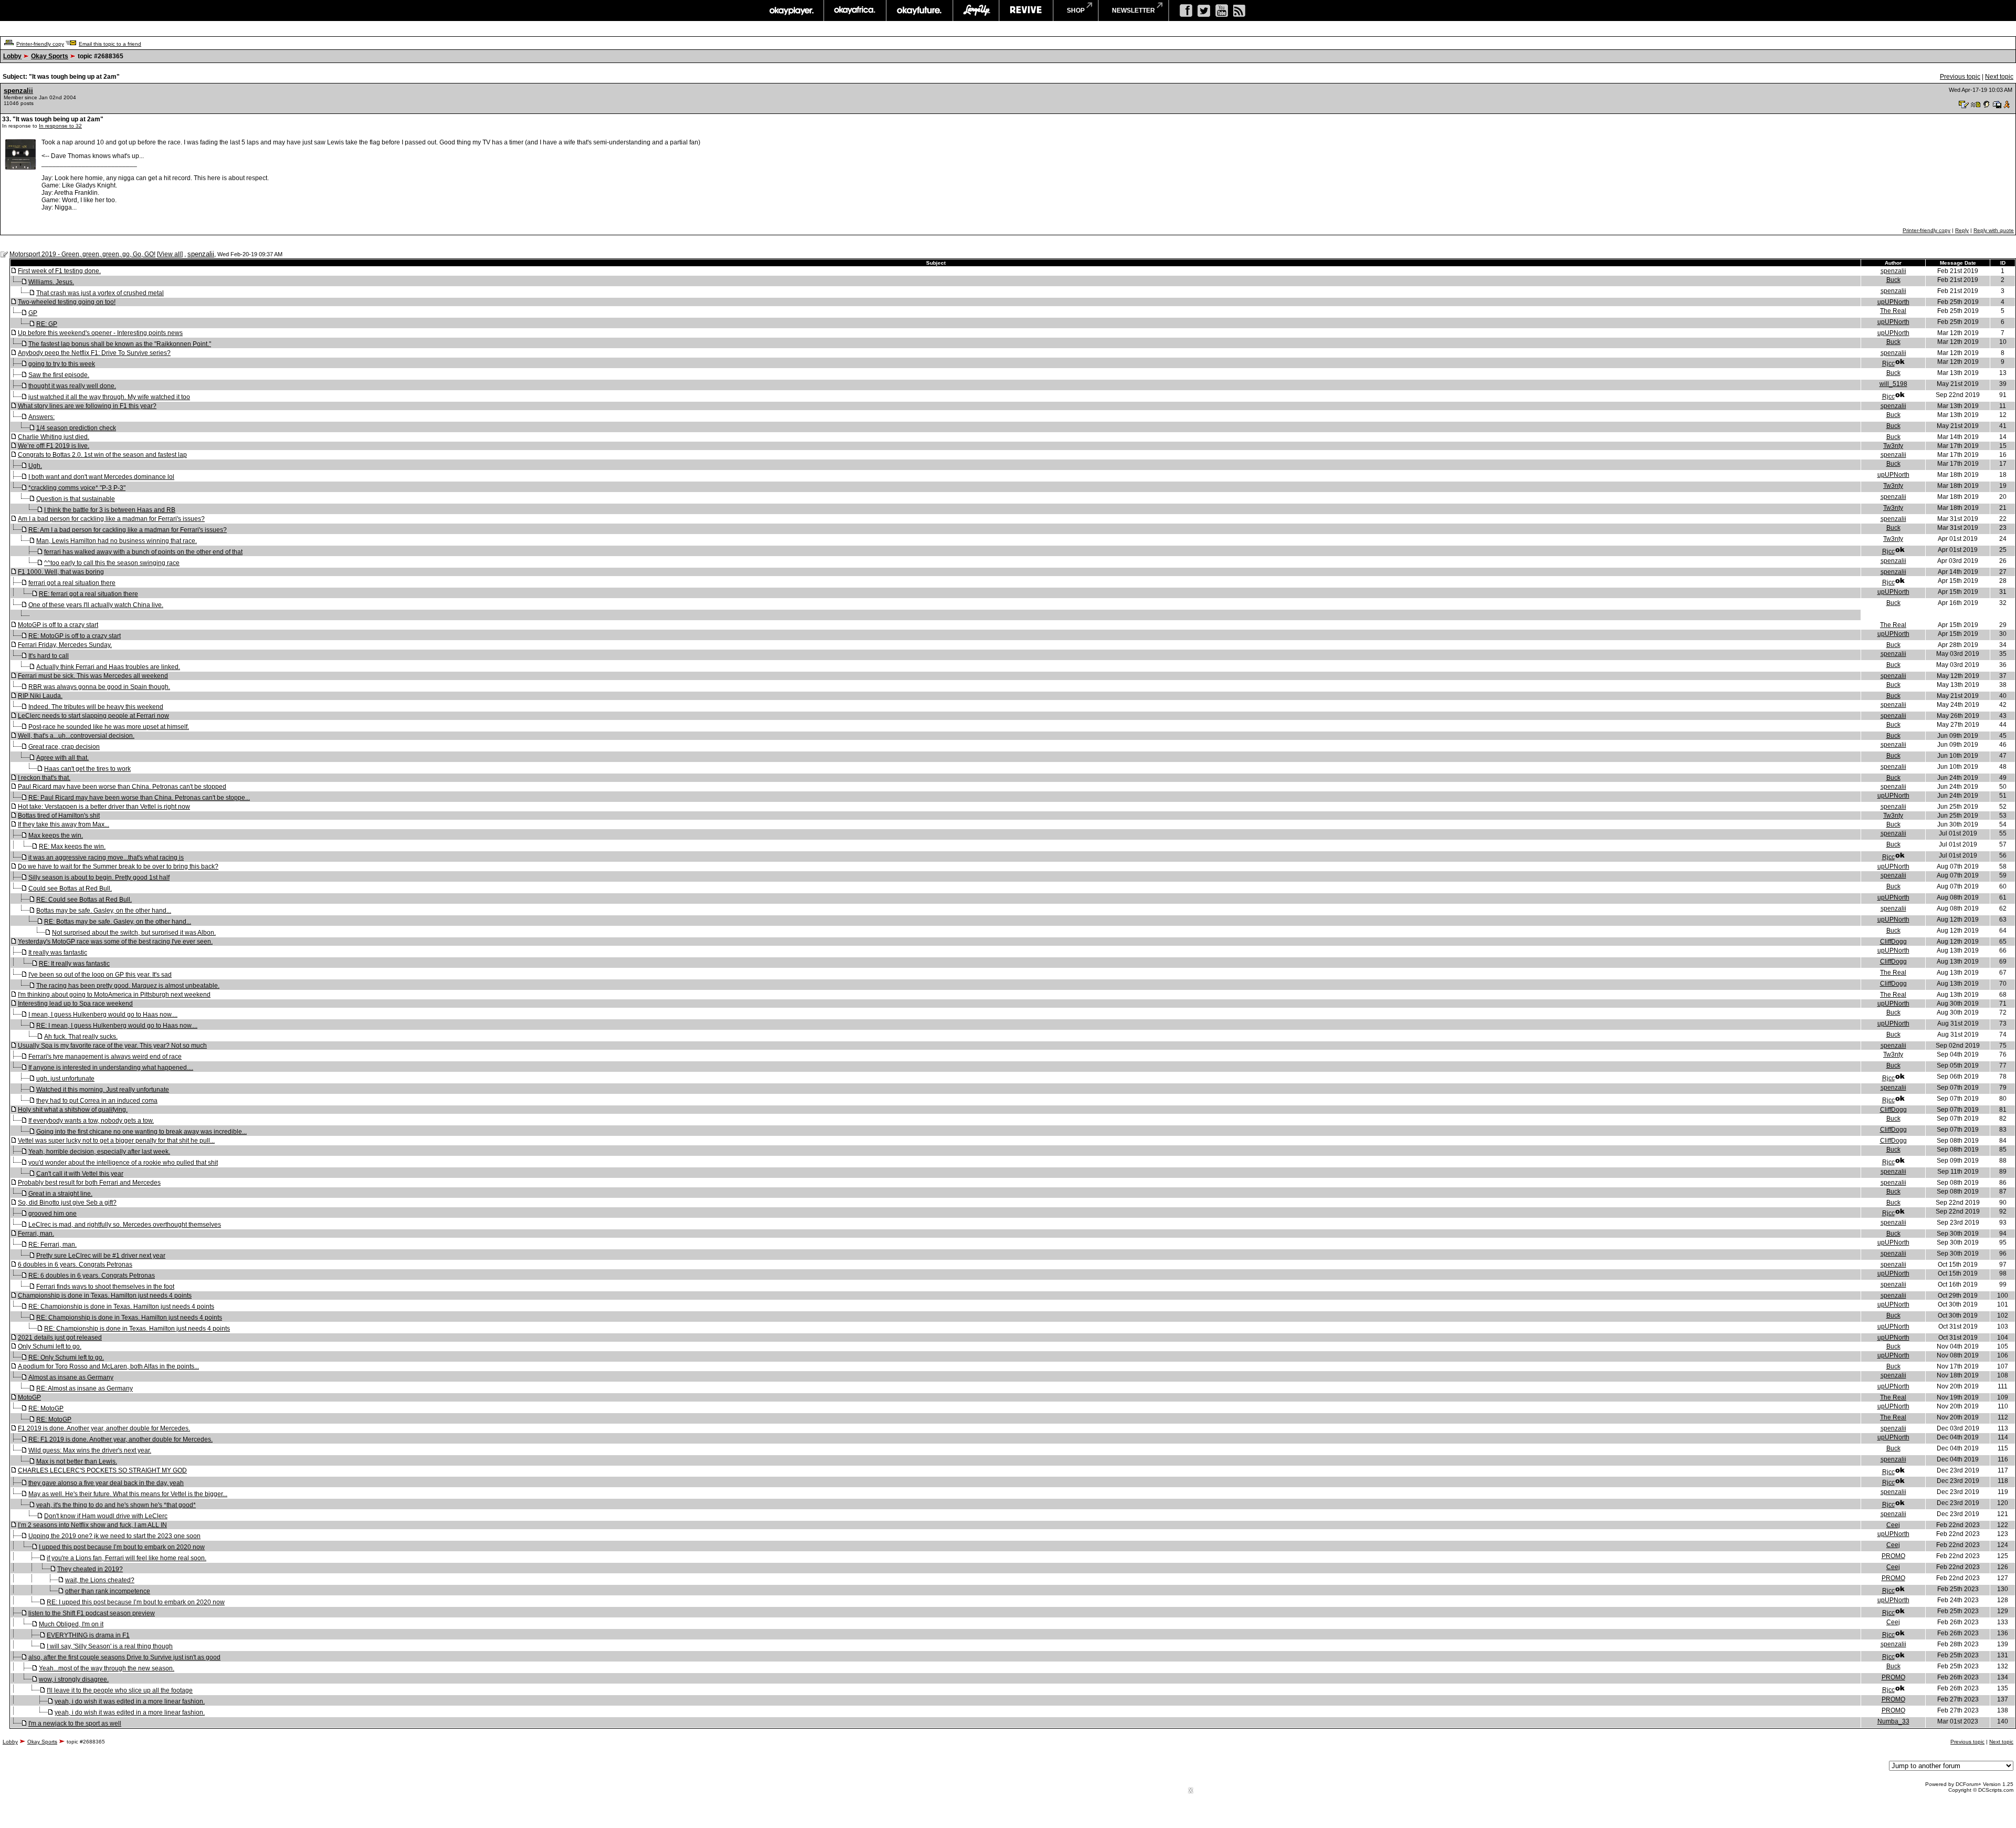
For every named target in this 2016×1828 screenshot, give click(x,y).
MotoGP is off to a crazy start (58, 625)
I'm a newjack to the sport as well (75, 1723)
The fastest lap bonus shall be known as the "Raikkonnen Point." (120, 344)
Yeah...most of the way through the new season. (107, 1668)
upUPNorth (1893, 302)
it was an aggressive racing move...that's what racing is (106, 858)
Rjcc (1888, 363)
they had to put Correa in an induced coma (97, 1101)
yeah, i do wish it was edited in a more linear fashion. (130, 1701)
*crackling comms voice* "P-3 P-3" (77, 488)
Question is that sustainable (76, 499)
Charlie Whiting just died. (54, 437)
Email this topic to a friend (110, 44)
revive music (1026, 11)
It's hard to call (49, 656)
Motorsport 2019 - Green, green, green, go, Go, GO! (82, 254)
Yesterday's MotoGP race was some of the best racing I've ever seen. (115, 942)
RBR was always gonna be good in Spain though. (99, 687)
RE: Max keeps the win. (72, 847)
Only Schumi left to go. (50, 1346)
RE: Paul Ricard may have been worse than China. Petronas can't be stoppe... (139, 798)
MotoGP (29, 1397)
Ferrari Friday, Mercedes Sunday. (65, 645)
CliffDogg (1893, 942)
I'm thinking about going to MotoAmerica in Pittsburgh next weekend (114, 995)
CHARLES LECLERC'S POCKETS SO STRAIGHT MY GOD (102, 1470)
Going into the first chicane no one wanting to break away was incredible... (141, 1132)
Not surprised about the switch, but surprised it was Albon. (134, 933)
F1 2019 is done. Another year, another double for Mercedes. (104, 1428)
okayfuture (920, 11)
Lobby (12, 56)
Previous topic (1960, 77)
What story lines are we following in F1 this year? (87, 406)
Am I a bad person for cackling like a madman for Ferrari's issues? (111, 519)
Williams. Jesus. (51, 282)
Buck (1893, 280)
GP (33, 313)
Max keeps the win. (56, 835)
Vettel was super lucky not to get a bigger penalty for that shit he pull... (116, 1141)
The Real (1893, 311)
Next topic (1999, 77)
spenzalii (18, 91)
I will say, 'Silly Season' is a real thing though (110, 1646)
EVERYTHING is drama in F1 (88, 1635)
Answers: (41, 417)
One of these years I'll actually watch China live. (96, 605)
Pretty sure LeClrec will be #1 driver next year (101, 1256)
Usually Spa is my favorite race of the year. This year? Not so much (112, 1046)
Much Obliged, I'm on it (71, 1624)
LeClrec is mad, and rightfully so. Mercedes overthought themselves (125, 1225)
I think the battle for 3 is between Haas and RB (110, 510)
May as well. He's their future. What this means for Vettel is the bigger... (128, 1494)
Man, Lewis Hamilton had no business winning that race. (117, 541)
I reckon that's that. (44, 778)
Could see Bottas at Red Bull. (70, 889)
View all (170, 254)
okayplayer (791, 11)
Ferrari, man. (36, 1234)
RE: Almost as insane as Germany (85, 1388)
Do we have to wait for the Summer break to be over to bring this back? (118, 866)
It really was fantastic (58, 953)
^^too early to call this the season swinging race (112, 563)
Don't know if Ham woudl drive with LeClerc (106, 1516)
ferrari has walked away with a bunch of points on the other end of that (143, 552)
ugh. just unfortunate (65, 1079)
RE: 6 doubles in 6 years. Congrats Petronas (92, 1276)
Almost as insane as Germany (71, 1377)
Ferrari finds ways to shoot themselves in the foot (105, 1287)
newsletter (1133, 11)
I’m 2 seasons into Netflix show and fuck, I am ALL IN (92, 1525)
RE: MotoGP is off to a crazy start (75, 636)
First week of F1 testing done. (59, 271)
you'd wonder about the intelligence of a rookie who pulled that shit (123, 1163)
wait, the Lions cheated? (100, 1580)
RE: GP (47, 324)
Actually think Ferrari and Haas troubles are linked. (108, 667)
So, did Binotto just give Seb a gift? (67, 1203)
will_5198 (1893, 384)
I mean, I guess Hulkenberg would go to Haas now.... (103, 1015)
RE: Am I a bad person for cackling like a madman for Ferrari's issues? (128, 530)
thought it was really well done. (72, 386)
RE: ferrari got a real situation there (88, 594)
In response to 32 (60, 126)
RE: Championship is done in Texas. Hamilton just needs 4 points (121, 1307)
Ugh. (35, 466)
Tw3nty (1893, 446)
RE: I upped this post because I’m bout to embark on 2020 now (136, 1602)
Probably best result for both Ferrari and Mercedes (89, 1183)
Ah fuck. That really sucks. (81, 1037)
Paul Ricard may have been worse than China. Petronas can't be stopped (122, 787)
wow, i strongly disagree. (74, 1679)
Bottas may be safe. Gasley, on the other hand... (104, 911)
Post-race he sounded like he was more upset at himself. (109, 727)
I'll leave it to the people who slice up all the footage (120, 1690)
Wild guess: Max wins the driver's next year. (90, 1450)
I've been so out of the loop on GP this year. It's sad (100, 975)
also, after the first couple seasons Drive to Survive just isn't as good (124, 1657)
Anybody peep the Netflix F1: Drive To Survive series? (94, 353)
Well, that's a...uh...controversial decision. (76, 736)
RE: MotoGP (46, 1408)
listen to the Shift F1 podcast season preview (92, 1613)
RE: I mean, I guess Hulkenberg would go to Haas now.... (117, 1026)
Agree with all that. (62, 758)
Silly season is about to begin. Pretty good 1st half (99, 878)
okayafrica (855, 11)
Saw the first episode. (59, 375)
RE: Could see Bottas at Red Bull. (84, 900)
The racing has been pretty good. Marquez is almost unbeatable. (128, 986)
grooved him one (52, 1214)
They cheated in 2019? (90, 1569)
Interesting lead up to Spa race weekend (75, 1004)
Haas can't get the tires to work (87, 769)
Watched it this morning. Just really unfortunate (103, 1090)
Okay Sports (50, 56)
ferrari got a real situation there (72, 583)
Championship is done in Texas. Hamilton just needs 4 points (105, 1296)
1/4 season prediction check (76, 428)
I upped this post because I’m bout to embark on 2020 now (122, 1547)
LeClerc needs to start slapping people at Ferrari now (93, 716)
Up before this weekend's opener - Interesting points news (100, 333)
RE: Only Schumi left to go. (66, 1357)
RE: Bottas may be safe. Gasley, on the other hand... (118, 922)
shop (1076, 11)
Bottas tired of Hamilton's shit (59, 816)
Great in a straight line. (60, 1194)
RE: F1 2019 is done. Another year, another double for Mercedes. (120, 1439)
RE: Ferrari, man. (52, 1245)
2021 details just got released (60, 1338)
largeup (976, 11)
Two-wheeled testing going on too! (67, 302)
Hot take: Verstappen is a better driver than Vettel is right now (104, 807)
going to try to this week (62, 364)
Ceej (1893, 1525)
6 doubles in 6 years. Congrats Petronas (75, 1265)
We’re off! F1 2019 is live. (54, 446)
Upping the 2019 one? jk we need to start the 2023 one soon (114, 1536)
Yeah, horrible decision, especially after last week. (99, 1152)
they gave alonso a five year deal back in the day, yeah (106, 1483)
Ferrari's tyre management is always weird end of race (105, 1057)
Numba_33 (1893, 1721)
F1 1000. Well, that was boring (61, 572)
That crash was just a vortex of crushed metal (100, 293)
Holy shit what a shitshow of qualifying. (73, 1110)
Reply (1962, 230)
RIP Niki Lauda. (40, 696)
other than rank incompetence (108, 1591)
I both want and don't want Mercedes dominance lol (101, 477)
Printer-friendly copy (40, 44)
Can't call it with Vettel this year (80, 1174)
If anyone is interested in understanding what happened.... (111, 1068)
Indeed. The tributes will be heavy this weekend (96, 707)
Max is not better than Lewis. (77, 1461)
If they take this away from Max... (64, 824)
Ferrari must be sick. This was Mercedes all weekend (93, 676)
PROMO (1893, 1556)
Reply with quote (1994, 230)
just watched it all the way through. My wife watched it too (109, 397)
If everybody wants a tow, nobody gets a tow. (91, 1121)
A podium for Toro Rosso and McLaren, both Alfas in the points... (108, 1366)
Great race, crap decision (64, 747)
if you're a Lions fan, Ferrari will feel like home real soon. (127, 1558)
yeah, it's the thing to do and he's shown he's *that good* (116, 1505)
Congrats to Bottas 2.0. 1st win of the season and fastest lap (102, 455)
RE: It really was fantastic (74, 964)
